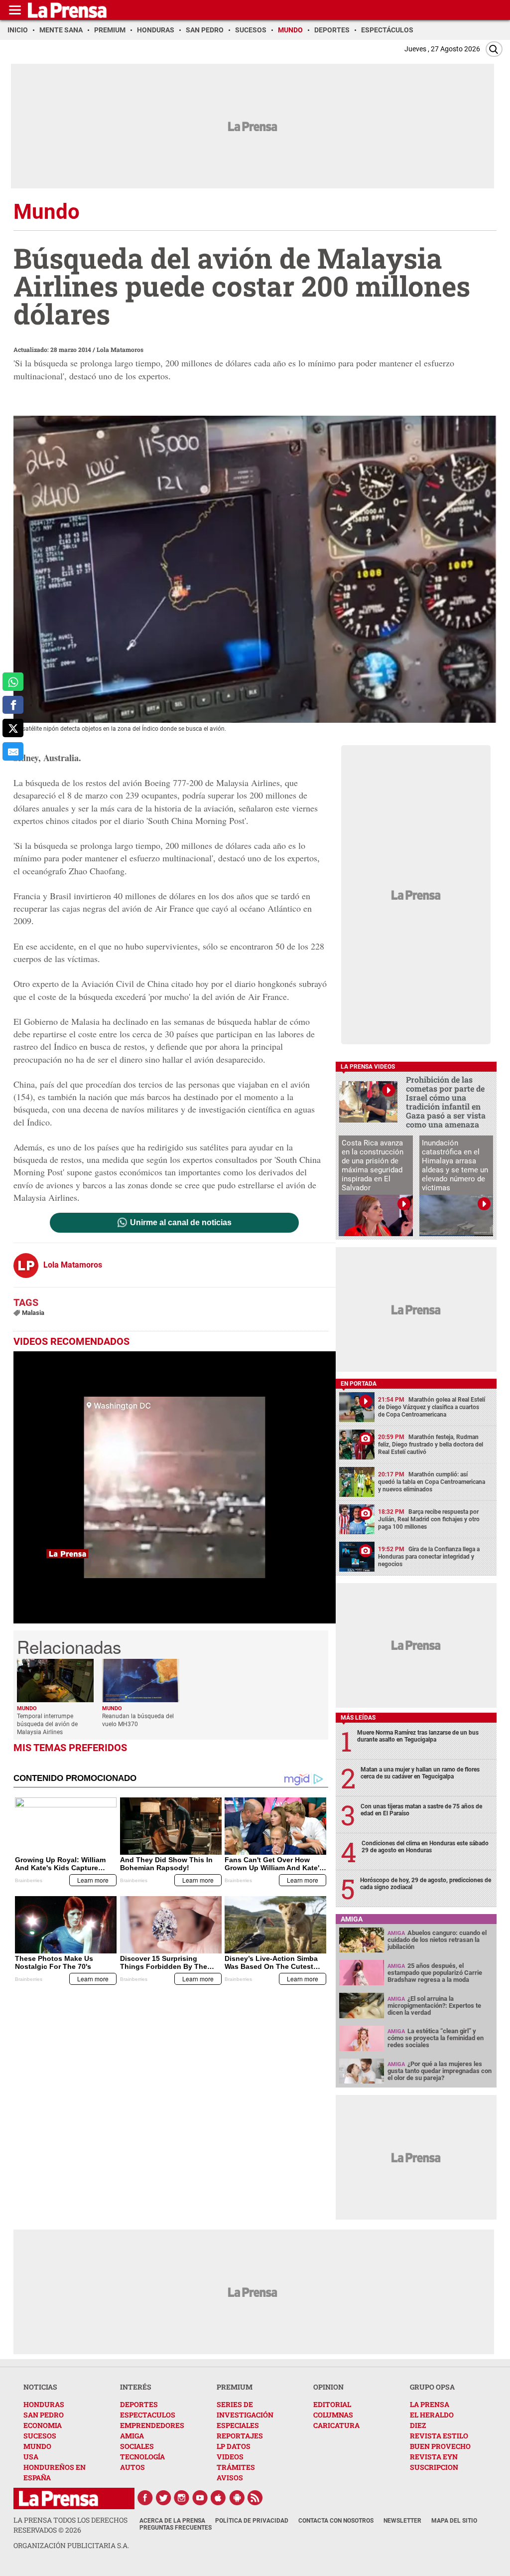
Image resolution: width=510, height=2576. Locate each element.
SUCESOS (40, 2436)
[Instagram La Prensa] (182, 2498)
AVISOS (230, 2478)
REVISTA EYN (434, 2457)
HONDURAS (44, 2404)
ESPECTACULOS (148, 2415)
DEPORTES (139, 2404)
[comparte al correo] (13, 751)
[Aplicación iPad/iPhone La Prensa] (219, 2498)
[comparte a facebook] (13, 705)
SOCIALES (137, 2446)
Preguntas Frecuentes (176, 2528)
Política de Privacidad (252, 2521)
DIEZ (418, 2425)
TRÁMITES (236, 2467)
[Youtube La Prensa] (200, 2498)
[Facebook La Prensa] (145, 2498)
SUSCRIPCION (434, 2467)
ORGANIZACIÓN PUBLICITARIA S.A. (71, 2545)
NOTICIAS (40, 2387)
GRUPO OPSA (432, 2387)
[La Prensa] (59, 2498)
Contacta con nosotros (336, 2521)
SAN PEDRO (44, 2415)
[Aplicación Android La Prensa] (237, 2498)
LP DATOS (234, 2446)
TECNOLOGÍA (142, 2457)
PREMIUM (235, 2387)
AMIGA (132, 2436)
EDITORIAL (332, 2404)
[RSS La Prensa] (255, 2498)
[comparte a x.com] (13, 728)
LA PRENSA (430, 2404)
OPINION (328, 2387)
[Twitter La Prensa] (163, 2498)
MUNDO (37, 2446)
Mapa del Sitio (454, 2521)
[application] (175, 1487)
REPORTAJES (240, 2436)
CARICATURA (336, 2425)
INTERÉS (136, 2387)
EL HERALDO (432, 2415)
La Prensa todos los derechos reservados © (70, 2525)
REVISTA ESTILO (439, 2436)
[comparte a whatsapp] (13, 682)
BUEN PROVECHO (440, 2446)
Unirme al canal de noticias (181, 1223)
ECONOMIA (43, 2425)
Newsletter (402, 2521)
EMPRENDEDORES (152, 2425)
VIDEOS (230, 2457)
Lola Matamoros (120, 349)
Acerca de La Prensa (172, 2521)
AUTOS (132, 2467)
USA (31, 2457)
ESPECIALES (238, 2425)
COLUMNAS (333, 2415)
